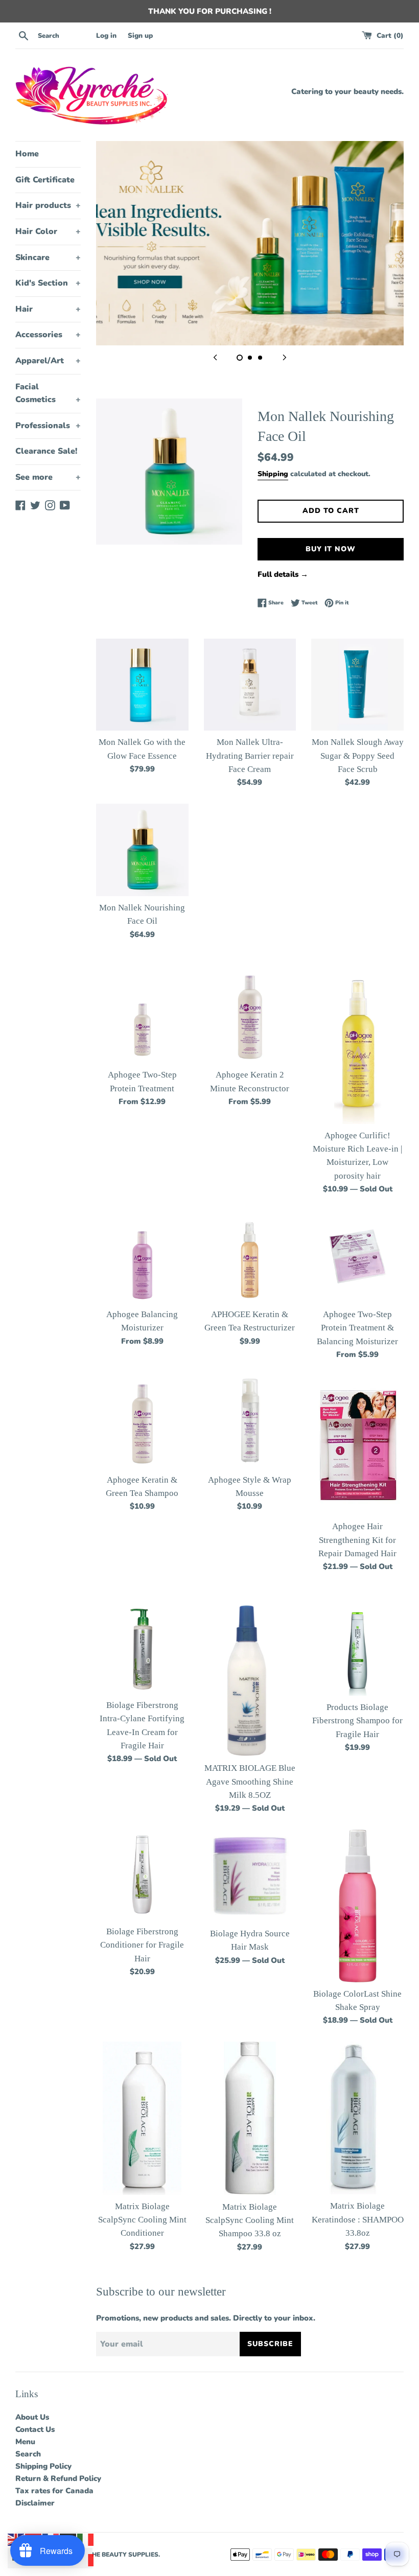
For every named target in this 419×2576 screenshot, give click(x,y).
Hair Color (48, 231)
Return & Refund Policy (58, 2478)
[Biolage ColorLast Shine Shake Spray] (358, 1906)
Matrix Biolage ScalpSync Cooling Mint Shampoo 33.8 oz (250, 2220)
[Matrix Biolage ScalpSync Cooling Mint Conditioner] (142, 2118)
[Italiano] (86, 2539)
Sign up (140, 36)
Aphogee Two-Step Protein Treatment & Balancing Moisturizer (357, 1328)
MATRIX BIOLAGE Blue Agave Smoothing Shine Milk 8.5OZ (250, 1782)
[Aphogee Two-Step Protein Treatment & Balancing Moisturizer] (357, 1257)
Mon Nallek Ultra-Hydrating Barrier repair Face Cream (250, 756)
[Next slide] (285, 357)
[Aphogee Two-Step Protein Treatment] (142, 1017)
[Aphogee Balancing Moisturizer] (142, 1257)
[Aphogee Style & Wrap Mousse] (250, 1422)
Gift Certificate (45, 180)
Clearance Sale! (46, 451)
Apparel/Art (48, 361)
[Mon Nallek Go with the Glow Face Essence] (142, 685)
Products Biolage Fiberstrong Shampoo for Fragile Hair (357, 1721)
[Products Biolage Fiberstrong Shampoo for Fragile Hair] (357, 1649)
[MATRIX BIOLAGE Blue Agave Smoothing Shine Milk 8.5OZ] (250, 1680)
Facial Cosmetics (48, 393)
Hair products (48, 205)
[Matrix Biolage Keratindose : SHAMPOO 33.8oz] (357, 2118)
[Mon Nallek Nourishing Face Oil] (142, 850)
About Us (32, 2417)
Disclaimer (35, 2503)
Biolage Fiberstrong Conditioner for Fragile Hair (142, 1945)
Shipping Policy (43, 2466)
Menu (25, 2442)
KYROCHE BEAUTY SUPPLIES (114, 2555)
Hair (48, 309)
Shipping (273, 474)
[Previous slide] (215, 357)
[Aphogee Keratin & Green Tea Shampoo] (142, 1422)
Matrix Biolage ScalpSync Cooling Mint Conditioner (142, 2220)
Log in (106, 36)
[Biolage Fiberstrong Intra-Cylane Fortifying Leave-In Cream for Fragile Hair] (142, 1648)
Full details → (283, 574)
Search (28, 2454)
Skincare (48, 257)
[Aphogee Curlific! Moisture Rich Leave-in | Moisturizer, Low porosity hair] (358, 1048)
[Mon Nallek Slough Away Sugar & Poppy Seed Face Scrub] (357, 685)
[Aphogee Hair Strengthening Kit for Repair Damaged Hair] (357, 1445)
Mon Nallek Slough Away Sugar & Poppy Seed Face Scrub (358, 756)
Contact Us (35, 2429)
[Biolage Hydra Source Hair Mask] (250, 1876)
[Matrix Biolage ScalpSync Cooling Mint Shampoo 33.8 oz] (250, 2118)
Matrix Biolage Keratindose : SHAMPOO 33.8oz (358, 2219)
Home (27, 154)
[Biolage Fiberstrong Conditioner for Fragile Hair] (142, 1875)
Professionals (48, 426)
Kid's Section (48, 283)
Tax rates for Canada (54, 2491)
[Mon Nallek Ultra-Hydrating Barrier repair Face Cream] (250, 685)
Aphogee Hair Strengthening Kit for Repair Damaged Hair (357, 1540)
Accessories (48, 335)
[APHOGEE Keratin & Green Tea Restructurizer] (250, 1257)
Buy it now (331, 549)
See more (48, 477)
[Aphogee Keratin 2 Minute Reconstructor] (250, 1017)
